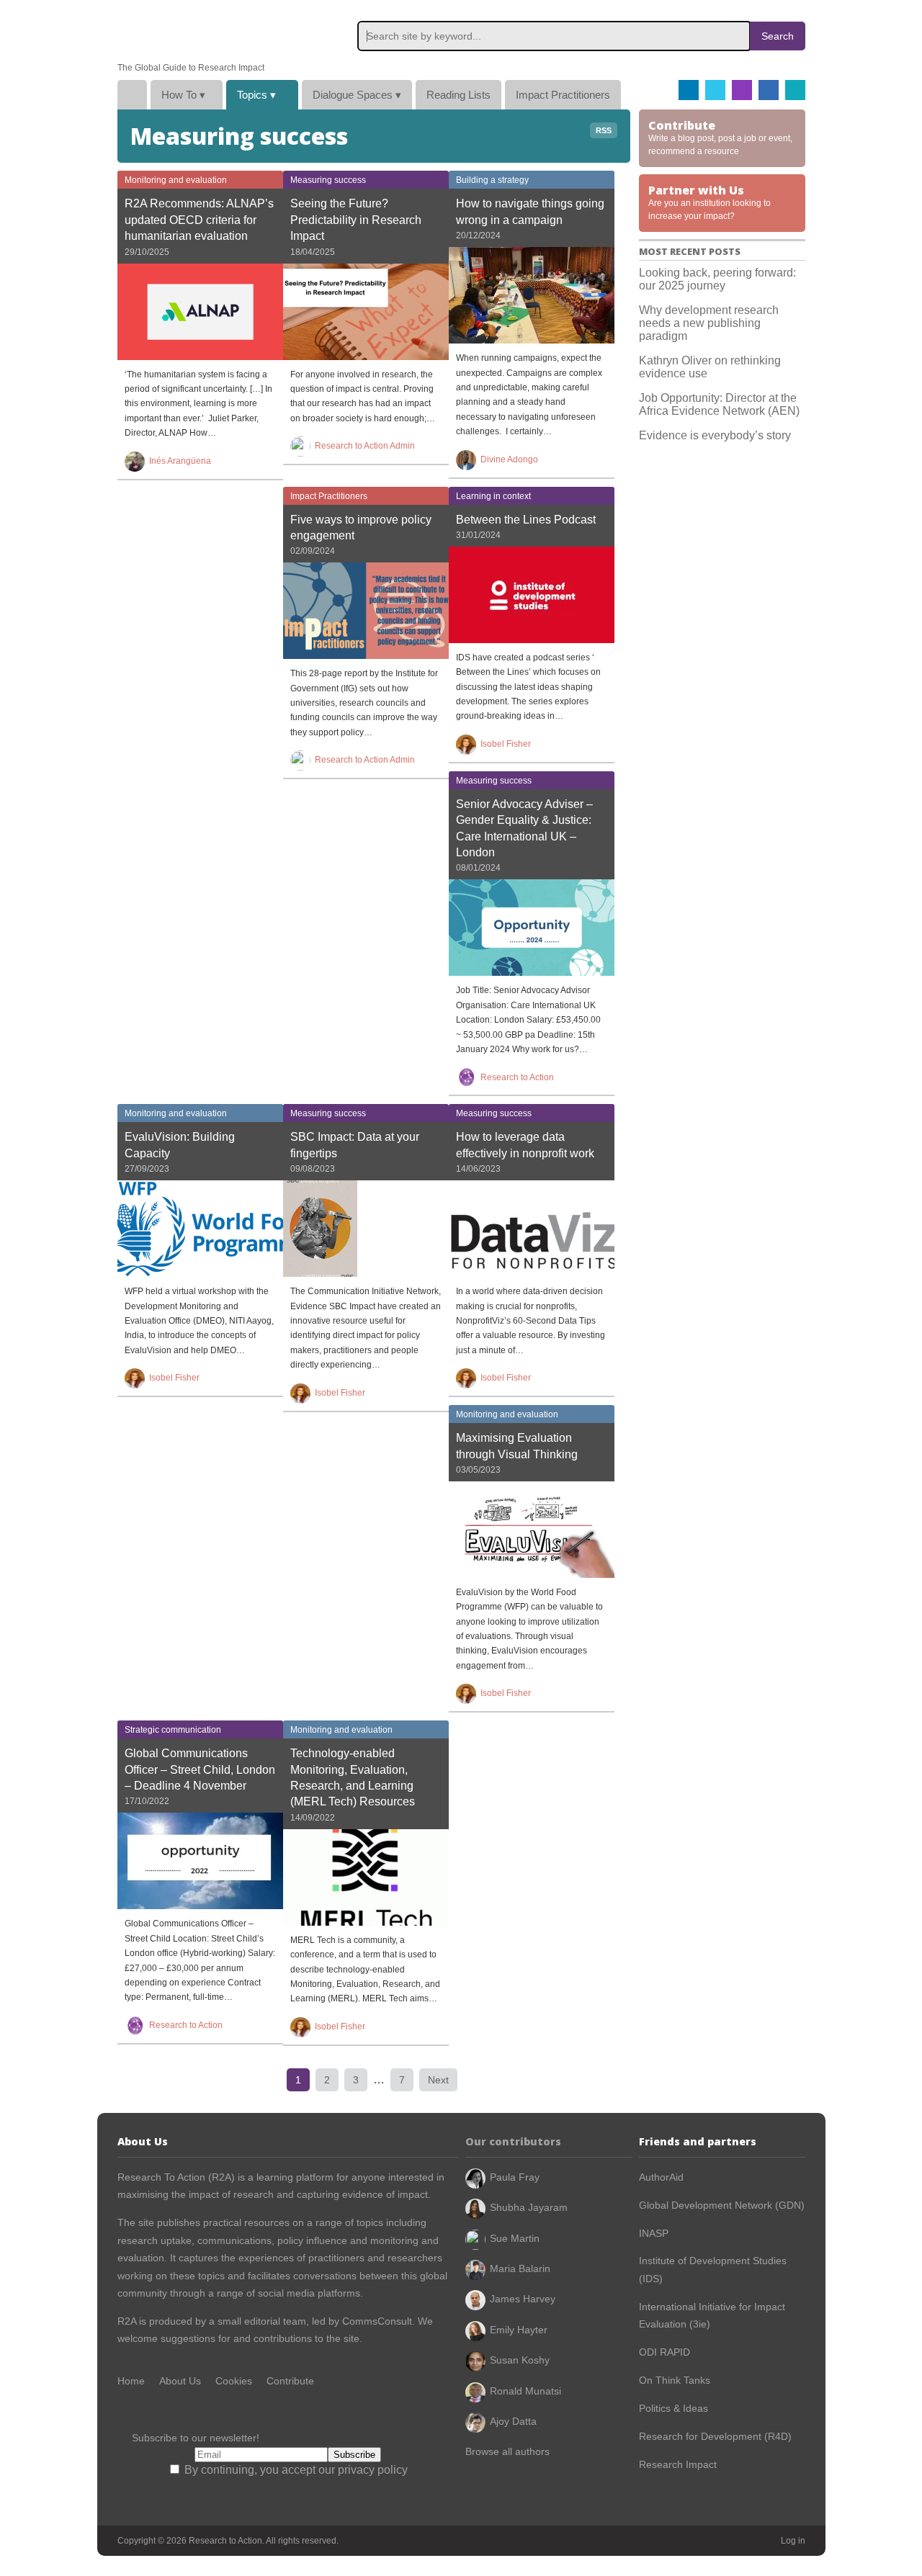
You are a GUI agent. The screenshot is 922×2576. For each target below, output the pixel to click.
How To (183, 95)
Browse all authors (507, 2451)
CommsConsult (376, 2321)
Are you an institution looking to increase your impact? (710, 202)
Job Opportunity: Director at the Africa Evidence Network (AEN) (719, 404)
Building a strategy (492, 180)
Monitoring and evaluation (176, 180)
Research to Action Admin (365, 446)
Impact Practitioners (563, 95)
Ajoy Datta (513, 2421)
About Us (180, 2381)
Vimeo (795, 90)
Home (132, 95)
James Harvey (523, 2299)
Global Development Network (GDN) (722, 2205)
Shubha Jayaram (529, 2207)
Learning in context (493, 496)
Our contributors (513, 2141)
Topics (256, 95)
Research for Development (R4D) (715, 2436)
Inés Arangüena (180, 461)
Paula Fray (515, 2177)
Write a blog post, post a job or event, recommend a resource (720, 137)
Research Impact (678, 2464)
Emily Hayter (519, 2330)
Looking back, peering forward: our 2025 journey (717, 279)
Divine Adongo (509, 459)
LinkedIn (769, 90)
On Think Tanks (675, 2380)
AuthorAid (661, 2177)
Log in (793, 2541)
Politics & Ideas (673, 2408)
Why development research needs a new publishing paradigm (709, 323)
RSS (604, 130)
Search (778, 36)
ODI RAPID (664, 2352)
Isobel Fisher (506, 744)
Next (438, 2080)
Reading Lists (458, 95)
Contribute (290, 2381)
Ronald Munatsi (525, 2391)
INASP (654, 2233)
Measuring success (328, 180)
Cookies (234, 2381)
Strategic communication (173, 1730)
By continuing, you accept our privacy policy (295, 2470)
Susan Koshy (520, 2360)
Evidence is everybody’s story (715, 435)
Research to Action (186, 31)
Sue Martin (515, 2238)
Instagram (742, 90)
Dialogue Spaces (357, 95)
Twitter (715, 90)
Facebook (689, 90)
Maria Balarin (520, 2268)
